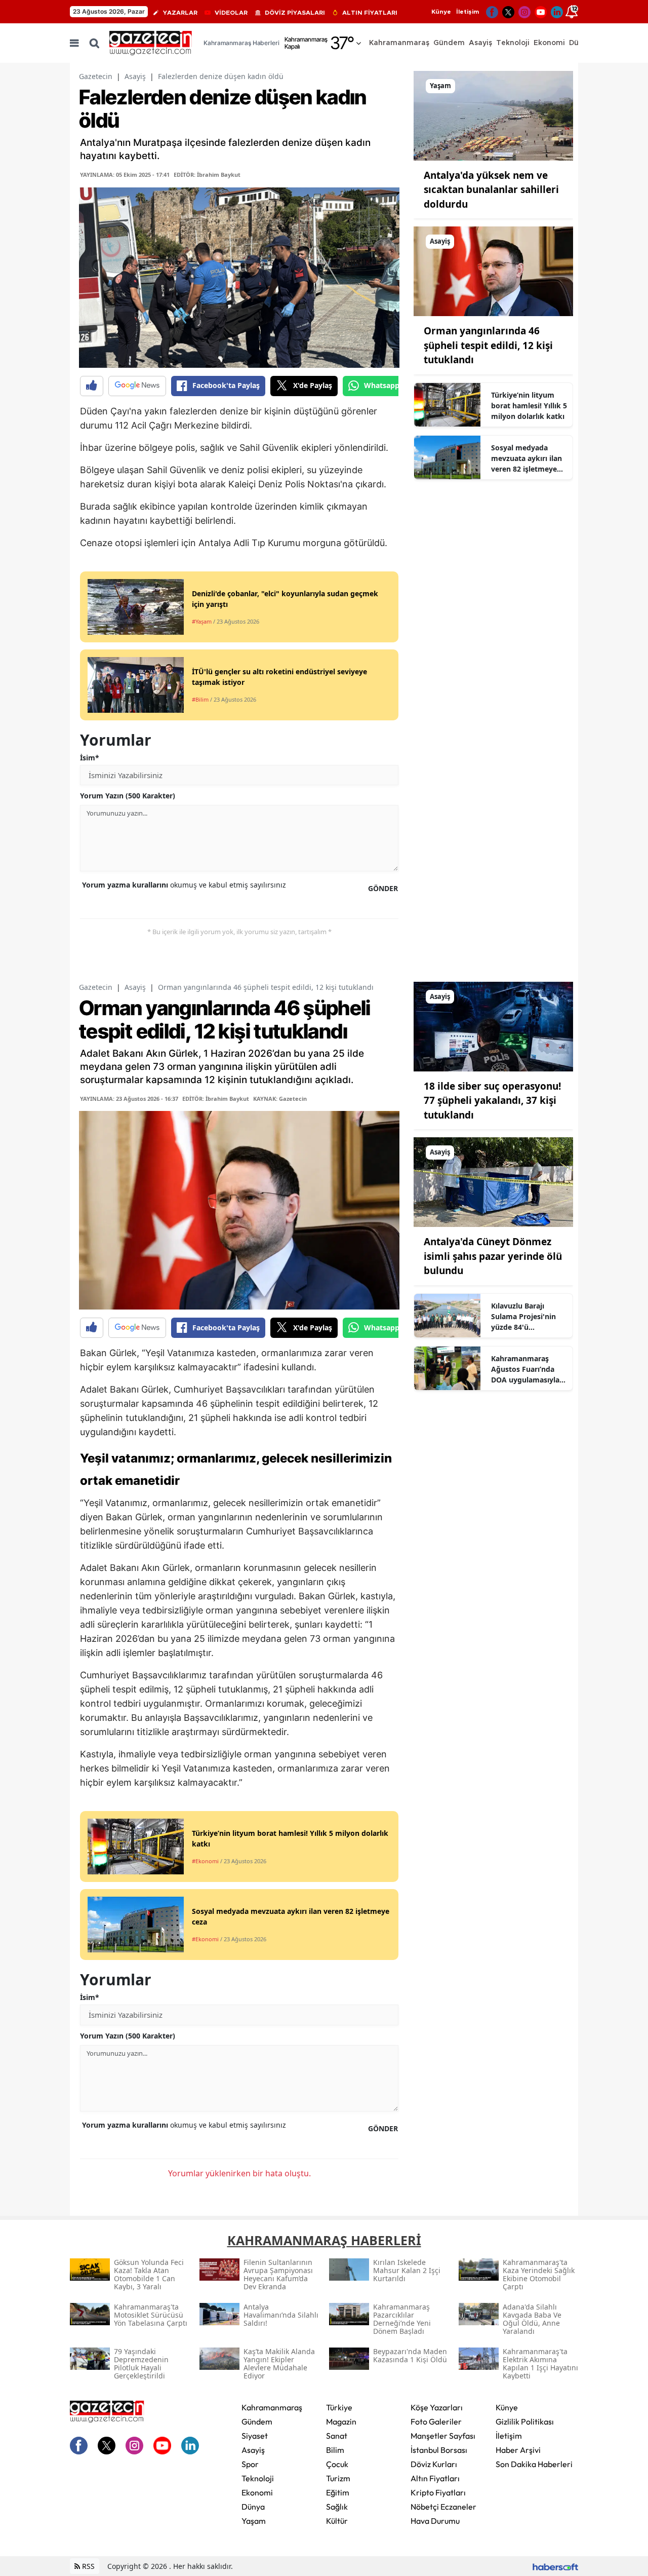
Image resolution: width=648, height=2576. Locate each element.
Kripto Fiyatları (438, 2492)
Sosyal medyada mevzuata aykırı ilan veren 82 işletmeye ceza (526, 458)
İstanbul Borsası (439, 2450)
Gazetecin (96, 76)
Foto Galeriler (436, 2421)
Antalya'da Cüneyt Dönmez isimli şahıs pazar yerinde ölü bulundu (493, 1256)
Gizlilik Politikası (525, 2421)
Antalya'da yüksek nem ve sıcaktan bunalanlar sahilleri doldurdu (491, 190)
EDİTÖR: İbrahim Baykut (207, 175)
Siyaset (255, 2436)
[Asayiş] (493, 271)
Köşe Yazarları (437, 2407)
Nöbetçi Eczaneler (443, 2507)
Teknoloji (258, 2478)
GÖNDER (383, 888)
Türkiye (339, 2407)
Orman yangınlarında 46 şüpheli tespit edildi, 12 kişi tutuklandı (488, 345)
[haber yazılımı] (555, 2566)
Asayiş (135, 76)
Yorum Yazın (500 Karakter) (128, 796)
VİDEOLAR (231, 13)
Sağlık (337, 2507)
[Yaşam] (493, 115)
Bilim (335, 2450)
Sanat (337, 2436)
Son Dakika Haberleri (534, 2464)
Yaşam (254, 2521)
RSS (87, 2566)
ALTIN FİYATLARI (370, 13)
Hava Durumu (435, 2521)
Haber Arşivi (518, 2450)
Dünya (253, 2507)
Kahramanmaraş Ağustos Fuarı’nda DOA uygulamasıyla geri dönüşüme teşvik (529, 1369)
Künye (441, 12)
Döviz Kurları (434, 2464)
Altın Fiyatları (435, 2478)
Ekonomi (257, 2492)
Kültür (337, 2521)
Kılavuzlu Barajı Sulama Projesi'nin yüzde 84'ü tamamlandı (523, 1317)
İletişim (468, 12)
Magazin (341, 2421)
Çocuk (337, 2464)
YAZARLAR (180, 13)
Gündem (257, 2421)
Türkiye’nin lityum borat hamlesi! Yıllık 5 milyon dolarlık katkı (529, 406)
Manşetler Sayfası (443, 2436)
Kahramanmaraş (272, 2407)
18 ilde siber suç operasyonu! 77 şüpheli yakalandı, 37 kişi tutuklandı (492, 1101)
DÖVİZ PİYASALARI (295, 13)
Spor (250, 2464)
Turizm (338, 2478)
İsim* (90, 758)
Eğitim (338, 2492)
